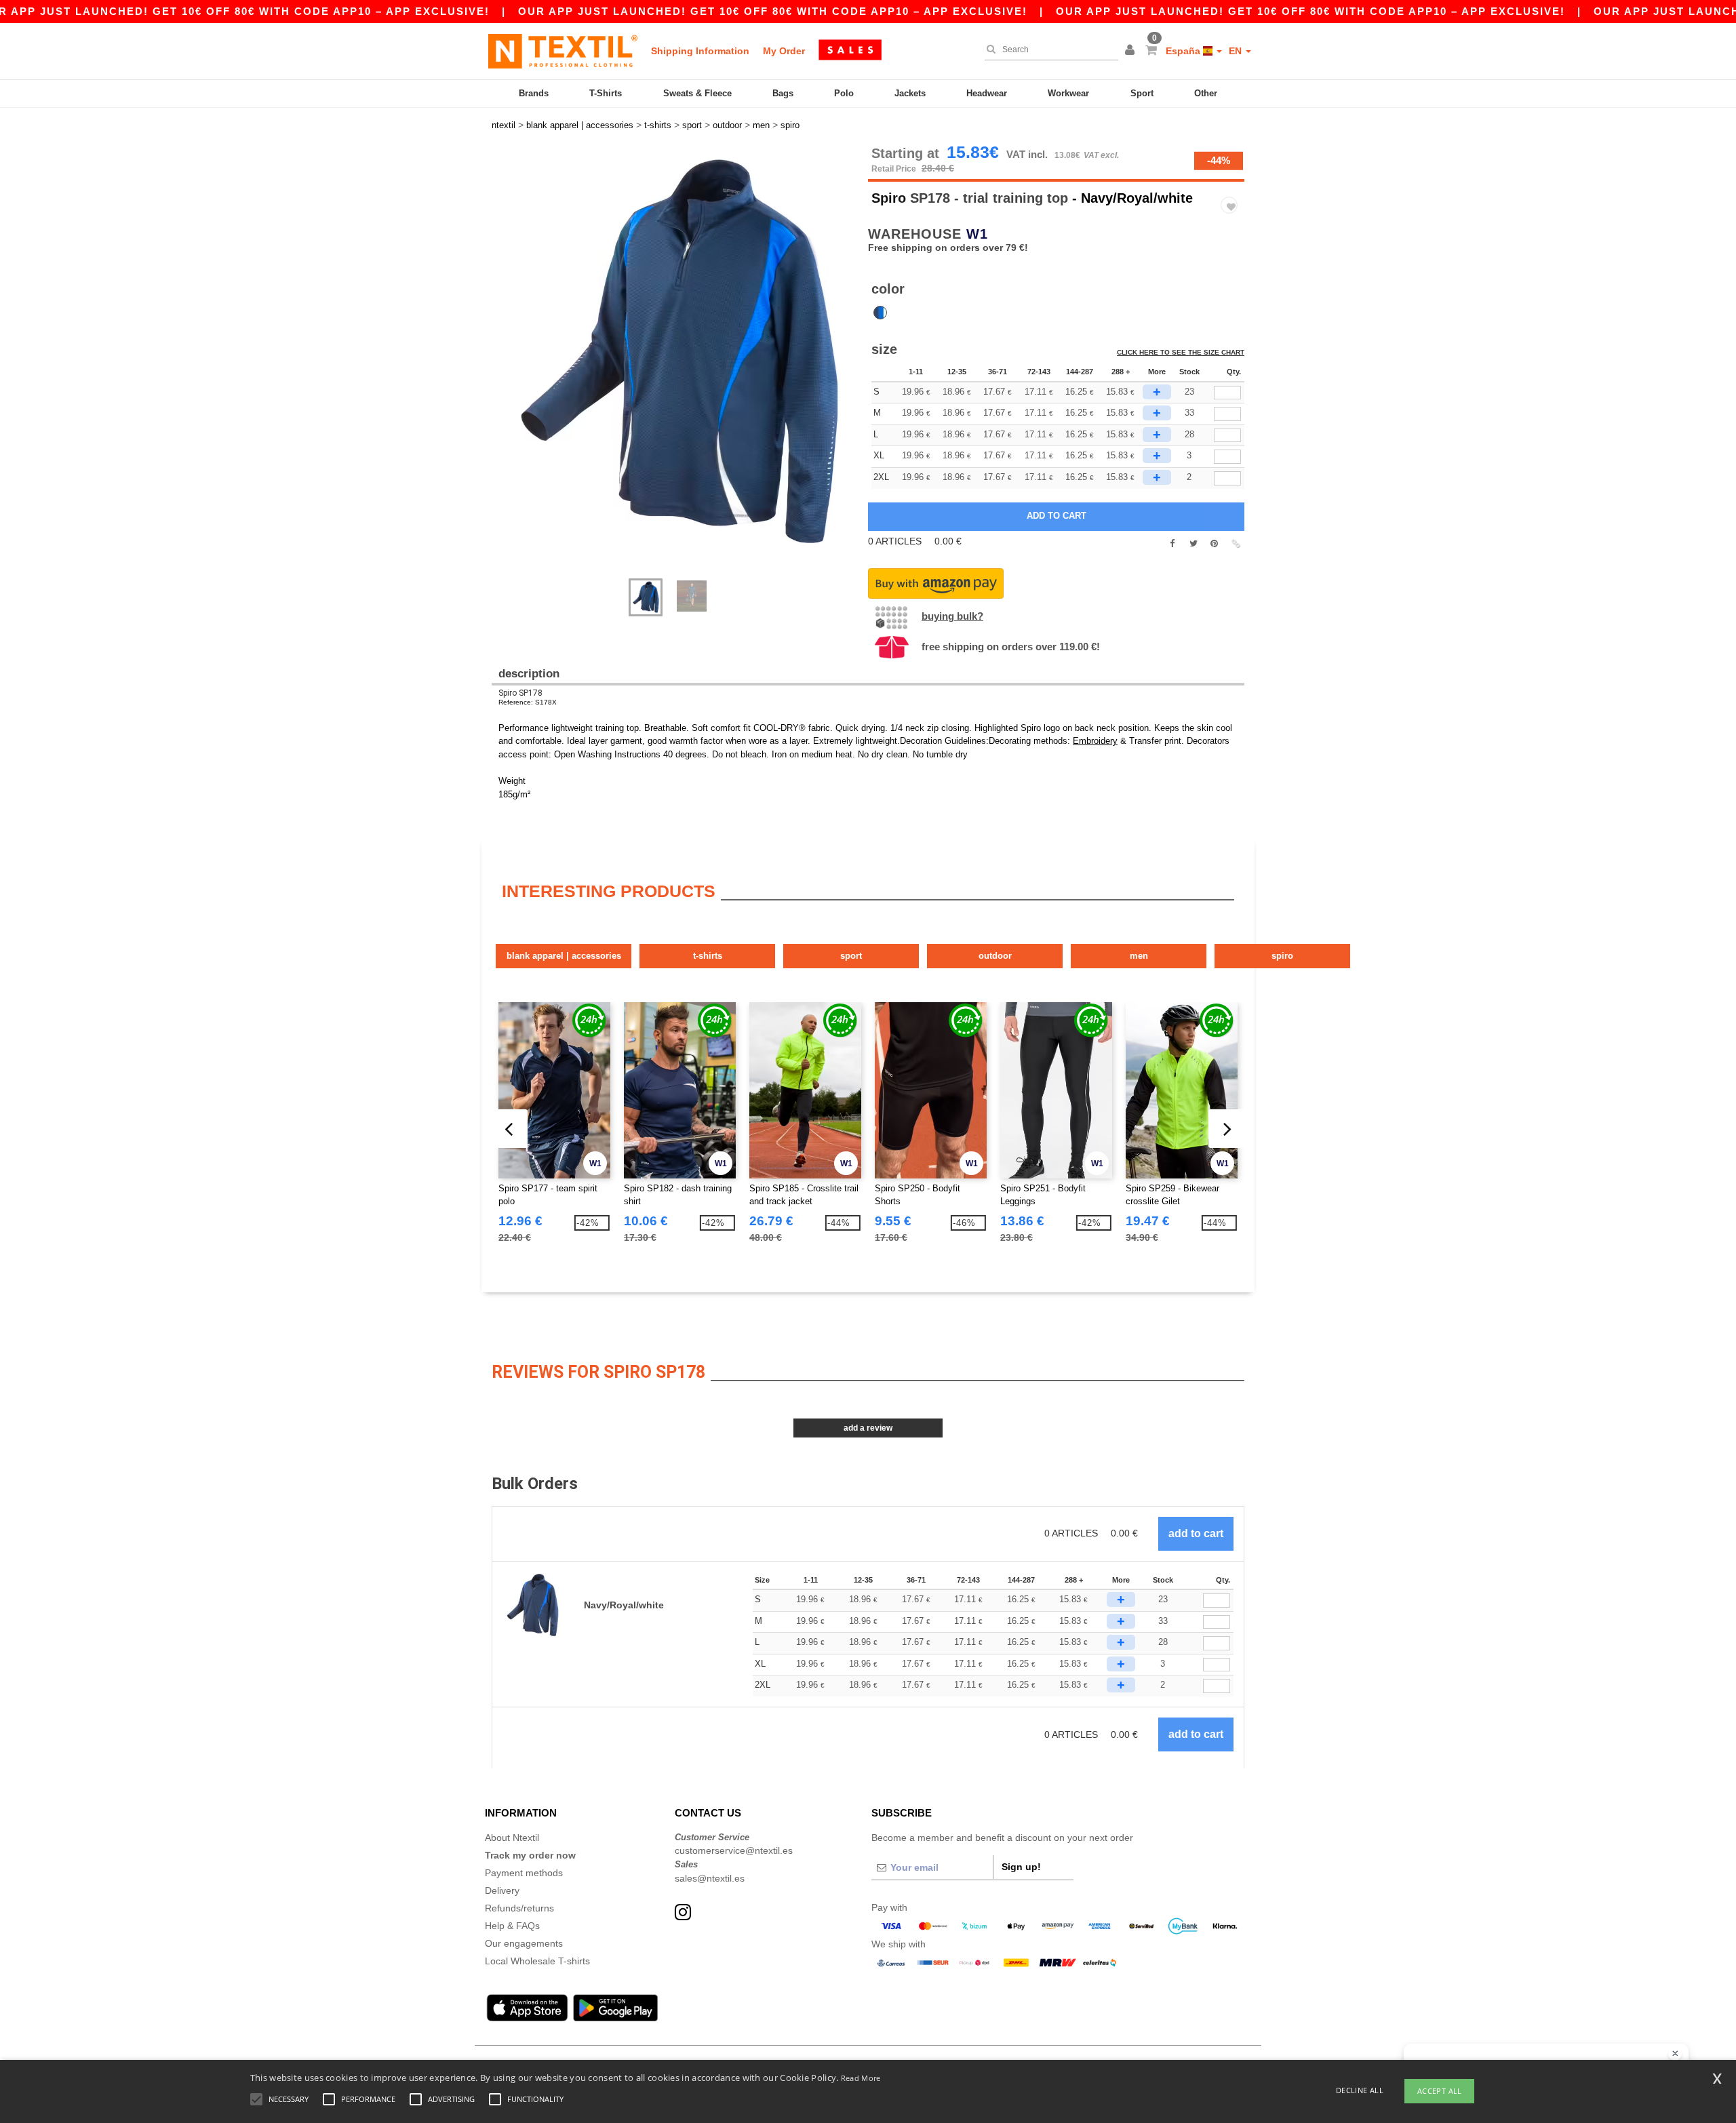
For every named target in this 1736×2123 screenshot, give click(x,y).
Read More (861, 2078)
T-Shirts (606, 93)
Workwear (1068, 93)
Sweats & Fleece (697, 93)
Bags (783, 93)
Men (1139, 956)
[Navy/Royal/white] (880, 313)
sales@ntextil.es (710, 1878)
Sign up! (1021, 1867)
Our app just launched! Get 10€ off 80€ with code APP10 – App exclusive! (773, 11)
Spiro (889, 198)
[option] (675, 355)
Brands (534, 93)
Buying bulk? (952, 616)
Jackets (910, 93)
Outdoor (995, 956)
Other (1206, 93)
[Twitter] (1193, 544)
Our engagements (524, 1943)
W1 (977, 234)
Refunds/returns (519, 1908)
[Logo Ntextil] (563, 51)
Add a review (868, 1428)
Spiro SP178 (520, 693)
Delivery (502, 1890)
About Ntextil (512, 1838)
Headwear (987, 93)
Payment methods (524, 1873)
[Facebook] (1172, 544)
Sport (1142, 93)
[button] (1132, 51)
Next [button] (501, 369)
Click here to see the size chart (1181, 352)
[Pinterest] (1214, 544)
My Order (784, 51)
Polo (844, 93)
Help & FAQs (512, 1926)
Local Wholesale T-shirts (537, 1961)
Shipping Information (700, 51)
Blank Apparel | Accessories (564, 956)
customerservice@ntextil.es (734, 1850)
